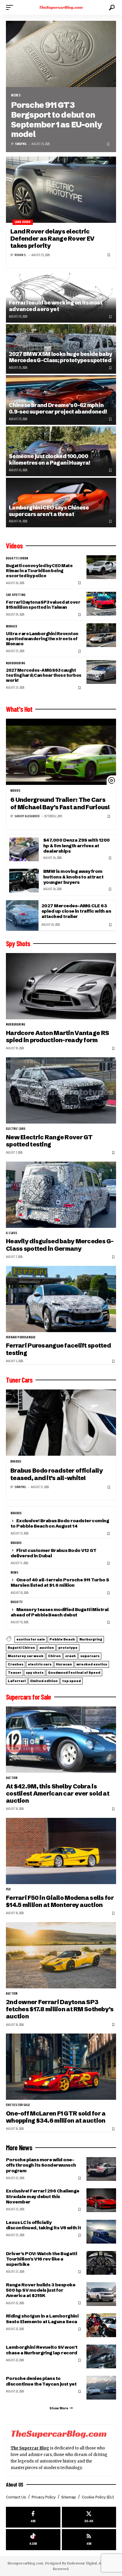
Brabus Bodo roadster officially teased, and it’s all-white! (57, 1474)
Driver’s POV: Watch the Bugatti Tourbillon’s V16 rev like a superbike (41, 2259)
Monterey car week (26, 1656)
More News (19, 2148)
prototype (68, 1648)
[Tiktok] (33, 2540)
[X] (89, 2517)
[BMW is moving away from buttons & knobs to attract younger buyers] (24, 881)
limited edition (44, 1681)
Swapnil (21, 144)
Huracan (64, 1664)
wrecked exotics (92, 1664)
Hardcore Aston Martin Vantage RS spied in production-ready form (57, 1036)
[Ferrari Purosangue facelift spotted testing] (61, 1299)
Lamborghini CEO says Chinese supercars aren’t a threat (49, 511)
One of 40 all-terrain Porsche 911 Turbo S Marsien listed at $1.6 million (60, 1582)
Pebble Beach (62, 1639)
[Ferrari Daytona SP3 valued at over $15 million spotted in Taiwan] (101, 604)
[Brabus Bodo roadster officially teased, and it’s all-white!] (61, 1423)
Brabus (16, 1462)
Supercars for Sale (29, 1697)
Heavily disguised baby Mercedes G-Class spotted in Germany (60, 1245)
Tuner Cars (19, 1380)
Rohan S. (21, 255)
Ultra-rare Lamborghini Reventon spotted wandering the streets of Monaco (42, 639)
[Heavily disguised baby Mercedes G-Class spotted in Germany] (61, 1195)
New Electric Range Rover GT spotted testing (49, 1141)
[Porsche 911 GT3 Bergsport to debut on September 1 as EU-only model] (61, 54)
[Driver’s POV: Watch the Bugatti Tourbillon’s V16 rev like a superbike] (101, 2263)
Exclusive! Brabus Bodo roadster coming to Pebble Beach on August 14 (60, 1523)
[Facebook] (33, 2517)
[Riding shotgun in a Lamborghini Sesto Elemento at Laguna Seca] (101, 2325)
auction (47, 1648)
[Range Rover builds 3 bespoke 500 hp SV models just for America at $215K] (101, 2294)
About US (15, 2484)
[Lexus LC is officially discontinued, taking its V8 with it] (101, 2232)
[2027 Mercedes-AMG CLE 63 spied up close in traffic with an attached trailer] (22, 915)
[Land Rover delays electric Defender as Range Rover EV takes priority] (61, 190)
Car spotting (16, 595)
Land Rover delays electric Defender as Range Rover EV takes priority (52, 239)
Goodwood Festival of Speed (74, 1673)
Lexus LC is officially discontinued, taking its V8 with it (43, 2225)
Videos (14, 546)
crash (70, 1656)
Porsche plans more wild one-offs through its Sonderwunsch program (41, 2165)
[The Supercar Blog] (61, 7)
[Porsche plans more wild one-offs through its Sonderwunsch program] (101, 2169)
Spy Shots (18, 944)
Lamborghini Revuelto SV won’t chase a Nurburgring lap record (42, 2350)
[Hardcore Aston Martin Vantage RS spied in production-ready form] (61, 986)
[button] (11, 7)
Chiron (54, 1656)
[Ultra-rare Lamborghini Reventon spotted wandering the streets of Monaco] (101, 635)
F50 (8, 1889)
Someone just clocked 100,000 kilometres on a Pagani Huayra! (50, 459)
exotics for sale (31, 1639)
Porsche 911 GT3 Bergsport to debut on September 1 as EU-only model (57, 120)
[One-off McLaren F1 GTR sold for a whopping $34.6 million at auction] (61, 2067)
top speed (72, 1681)
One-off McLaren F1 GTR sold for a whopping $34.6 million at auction (56, 2117)
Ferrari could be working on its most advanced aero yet (56, 306)
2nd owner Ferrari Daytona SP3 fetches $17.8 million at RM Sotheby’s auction (60, 2009)
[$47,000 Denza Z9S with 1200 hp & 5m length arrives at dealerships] (24, 849)
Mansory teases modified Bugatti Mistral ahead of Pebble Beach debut (60, 1612)
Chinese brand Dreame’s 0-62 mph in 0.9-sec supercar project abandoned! (58, 408)
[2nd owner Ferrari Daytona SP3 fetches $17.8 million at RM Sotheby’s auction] (61, 1955)
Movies (15, 791)
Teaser (15, 1673)
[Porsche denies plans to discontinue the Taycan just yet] (101, 2388)
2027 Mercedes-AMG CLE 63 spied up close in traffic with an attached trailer (76, 911)
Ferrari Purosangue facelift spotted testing (58, 1349)
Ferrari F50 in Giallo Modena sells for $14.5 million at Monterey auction (60, 1901)
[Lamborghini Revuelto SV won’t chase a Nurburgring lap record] (101, 2356)
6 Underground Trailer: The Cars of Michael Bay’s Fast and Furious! (60, 803)
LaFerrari (17, 1681)
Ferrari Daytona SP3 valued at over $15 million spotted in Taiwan (43, 605)
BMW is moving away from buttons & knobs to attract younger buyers (73, 877)
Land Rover (23, 222)
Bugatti (17, 1602)
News (16, 95)
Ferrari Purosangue (21, 1337)
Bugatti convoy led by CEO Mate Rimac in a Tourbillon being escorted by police (39, 571)
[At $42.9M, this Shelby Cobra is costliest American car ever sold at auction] (61, 1740)
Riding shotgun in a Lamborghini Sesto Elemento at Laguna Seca (42, 2319)
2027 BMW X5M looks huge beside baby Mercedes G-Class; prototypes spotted (61, 357)
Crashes (16, 1664)
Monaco (12, 627)
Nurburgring (16, 663)
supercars (90, 1656)
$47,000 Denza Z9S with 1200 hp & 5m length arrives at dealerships (77, 845)
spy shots (35, 1673)
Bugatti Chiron (17, 559)
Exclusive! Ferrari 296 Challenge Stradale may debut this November (43, 2196)
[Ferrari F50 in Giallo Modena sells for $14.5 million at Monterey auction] (61, 1851)
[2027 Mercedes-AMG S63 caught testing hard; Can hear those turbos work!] (101, 672)
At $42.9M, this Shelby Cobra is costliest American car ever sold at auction (58, 1793)
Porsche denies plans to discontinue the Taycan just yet (41, 2381)
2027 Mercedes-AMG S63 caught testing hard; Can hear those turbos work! (44, 675)
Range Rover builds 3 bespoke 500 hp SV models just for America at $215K (41, 2290)
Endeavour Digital (82, 2563)
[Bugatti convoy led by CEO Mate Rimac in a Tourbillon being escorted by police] (101, 567)
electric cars (16, 1129)
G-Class (12, 1233)
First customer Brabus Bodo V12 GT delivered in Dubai (54, 1553)
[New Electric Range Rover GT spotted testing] (61, 1090)
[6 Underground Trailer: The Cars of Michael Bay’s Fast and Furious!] (61, 752)
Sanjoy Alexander (27, 816)
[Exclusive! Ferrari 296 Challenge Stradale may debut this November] (101, 2200)
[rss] (89, 2540)
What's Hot (19, 709)
